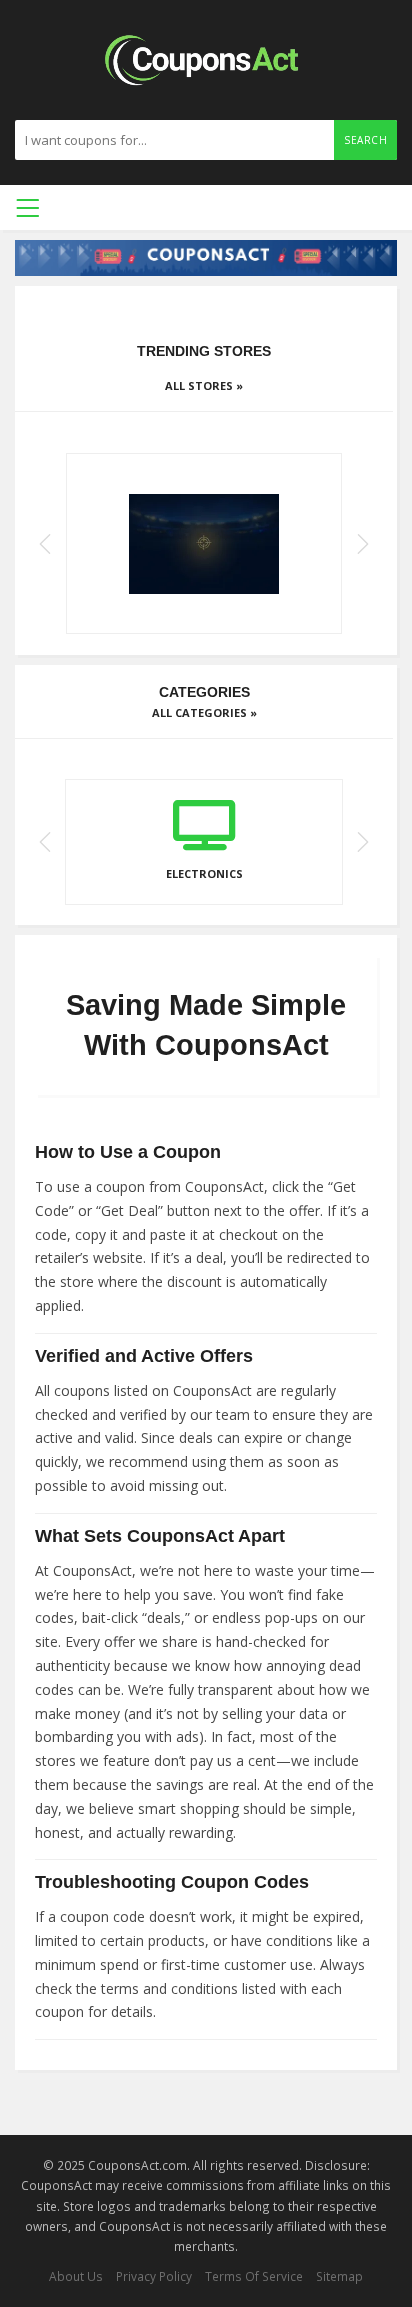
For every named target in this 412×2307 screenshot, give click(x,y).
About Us (76, 2276)
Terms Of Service (254, 2276)
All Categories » (204, 712)
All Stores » (204, 385)
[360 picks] (204, 543)
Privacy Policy (154, 2276)
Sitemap (339, 2276)
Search (365, 140)
